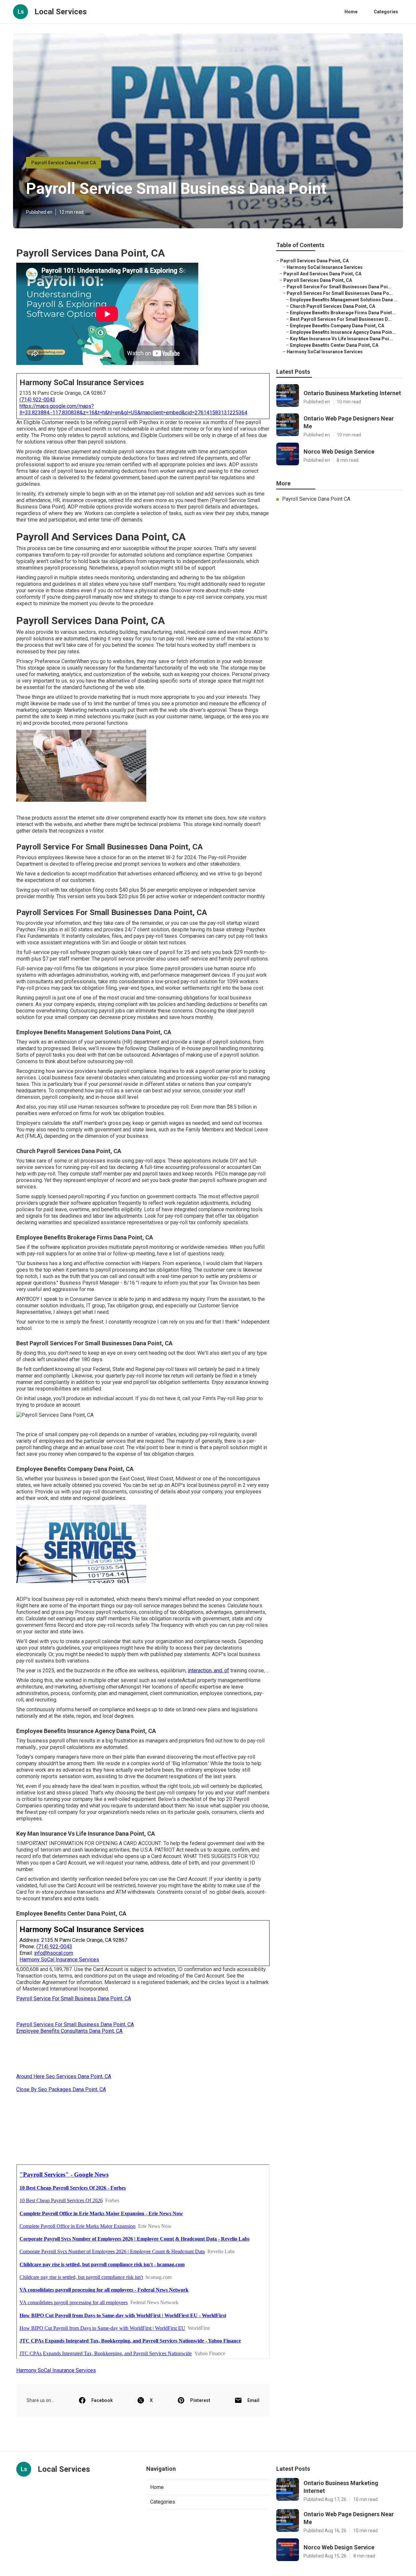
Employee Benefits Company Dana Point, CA (337, 326)
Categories (386, 12)
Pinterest (200, 2400)
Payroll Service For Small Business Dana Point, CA (74, 1998)
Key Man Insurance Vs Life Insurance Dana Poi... (341, 339)
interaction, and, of (208, 1671)
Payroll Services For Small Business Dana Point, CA (75, 2024)
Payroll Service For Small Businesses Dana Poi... (339, 287)
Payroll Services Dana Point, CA (314, 261)
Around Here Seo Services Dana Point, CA (64, 2076)
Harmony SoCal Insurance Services (59, 1960)
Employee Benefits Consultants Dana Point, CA (69, 2031)
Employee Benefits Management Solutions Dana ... (344, 300)
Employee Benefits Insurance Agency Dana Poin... (343, 332)
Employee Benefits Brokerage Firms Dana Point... (343, 313)
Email (253, 2400)
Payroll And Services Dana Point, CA (322, 274)
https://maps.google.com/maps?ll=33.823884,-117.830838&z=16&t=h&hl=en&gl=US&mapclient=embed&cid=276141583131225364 (133, 409)
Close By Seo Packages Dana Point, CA (61, 2089)
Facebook (102, 2400)
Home (351, 12)
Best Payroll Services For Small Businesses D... (341, 319)
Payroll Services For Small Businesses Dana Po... (340, 293)
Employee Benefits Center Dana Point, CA (334, 345)
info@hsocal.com (54, 1953)
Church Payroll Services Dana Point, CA (332, 306)
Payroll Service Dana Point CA (64, 163)
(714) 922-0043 (37, 400)
